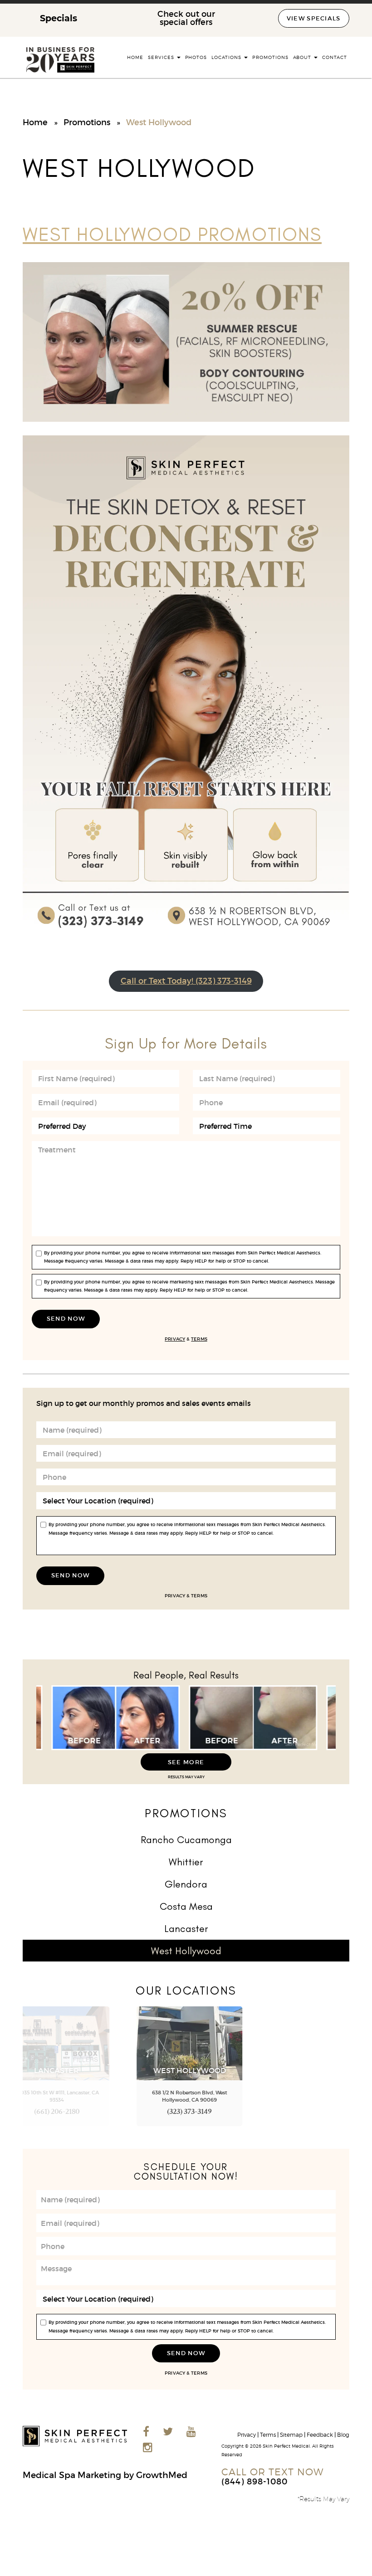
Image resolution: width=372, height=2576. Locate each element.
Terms (199, 1339)
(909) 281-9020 (319, 2113)
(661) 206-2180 (54, 2113)
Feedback (320, 2435)
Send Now (66, 1319)
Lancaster (186, 1929)
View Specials (314, 18)
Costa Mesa (186, 1906)
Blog (343, 2435)
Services (162, 57)
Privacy (175, 1339)
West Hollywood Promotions (172, 234)
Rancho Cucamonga (186, 1840)
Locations (227, 57)
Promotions (270, 57)
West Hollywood (186, 1951)
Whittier (186, 1862)
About (303, 57)
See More (186, 1762)
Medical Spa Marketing (72, 2475)
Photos (196, 57)
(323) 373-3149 (186, 2113)
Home (135, 57)
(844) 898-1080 (255, 2481)
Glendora (186, 1884)
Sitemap (291, 2435)
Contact (335, 57)
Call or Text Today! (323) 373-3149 (186, 981)
